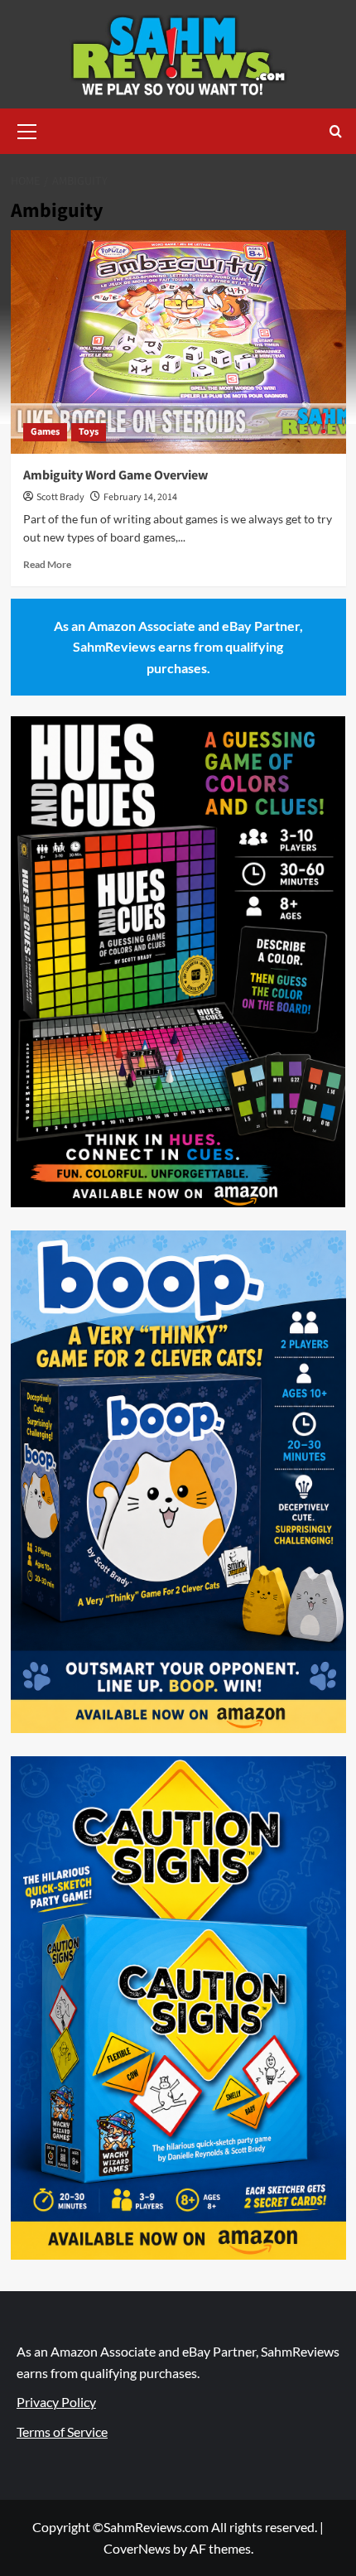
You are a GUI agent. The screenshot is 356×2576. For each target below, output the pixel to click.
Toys (89, 432)
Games (45, 432)
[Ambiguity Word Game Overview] (178, 342)
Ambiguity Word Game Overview (115, 475)
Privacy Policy (56, 2402)
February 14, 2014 (140, 497)
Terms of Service (62, 2432)
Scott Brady (60, 497)
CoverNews (137, 2548)
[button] (27, 129)
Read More (47, 564)
